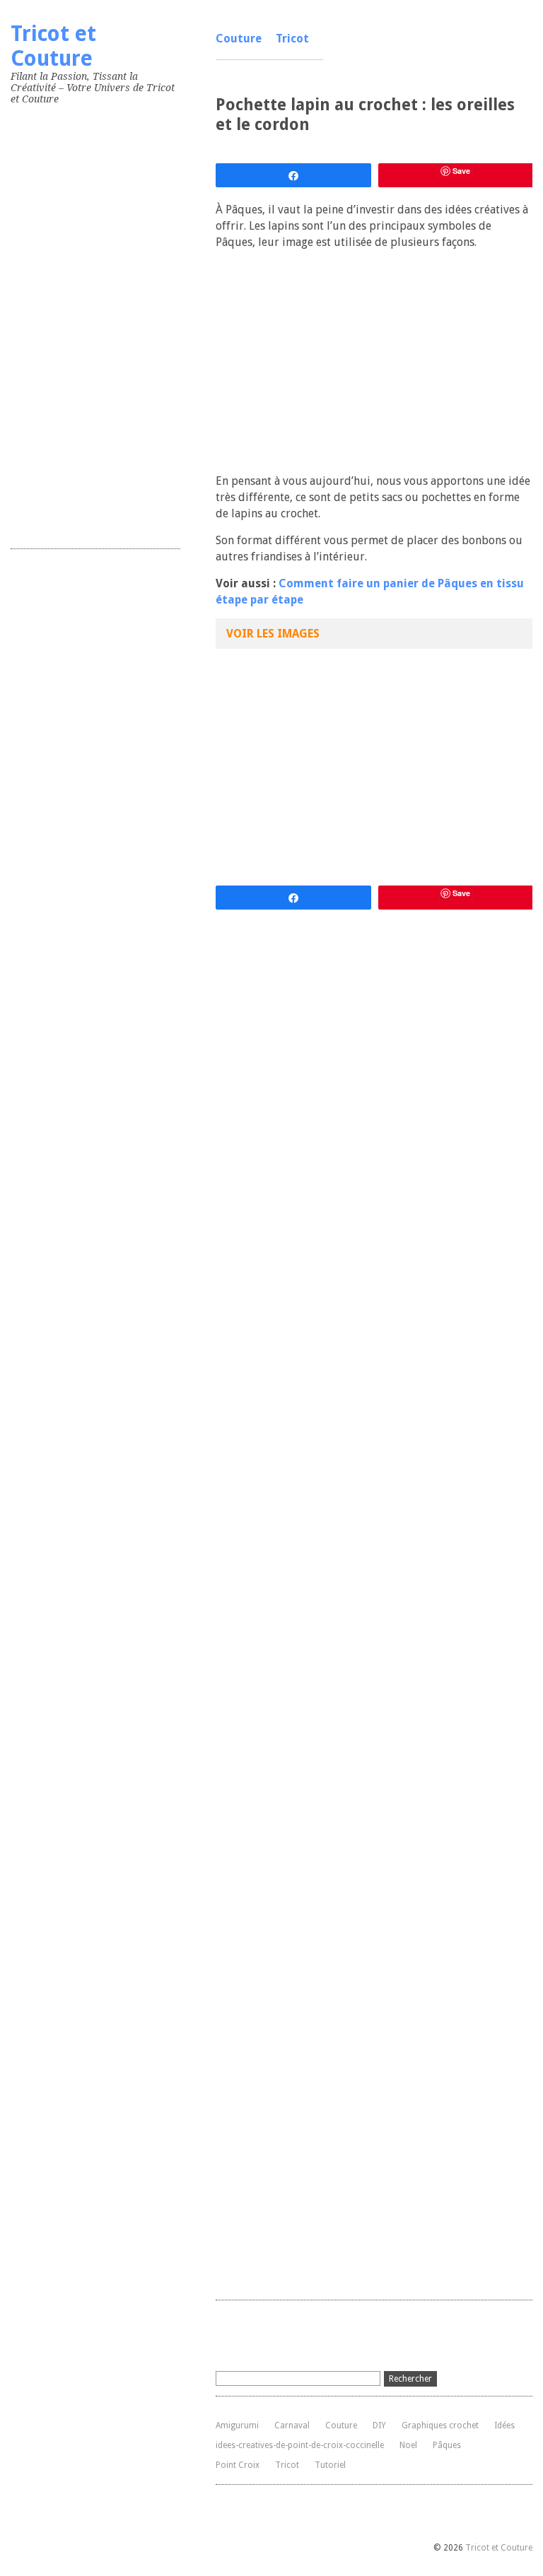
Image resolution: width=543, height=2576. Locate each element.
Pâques (447, 2445)
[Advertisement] (117, 324)
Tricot (292, 39)
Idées (504, 2425)
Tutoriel (330, 2465)
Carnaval (292, 2425)
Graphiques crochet (440, 2425)
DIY (379, 2425)
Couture (239, 39)
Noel (408, 2445)
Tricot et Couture (53, 46)
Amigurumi (237, 2425)
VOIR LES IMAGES (273, 634)
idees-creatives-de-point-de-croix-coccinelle (300, 2445)
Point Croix (238, 2465)
